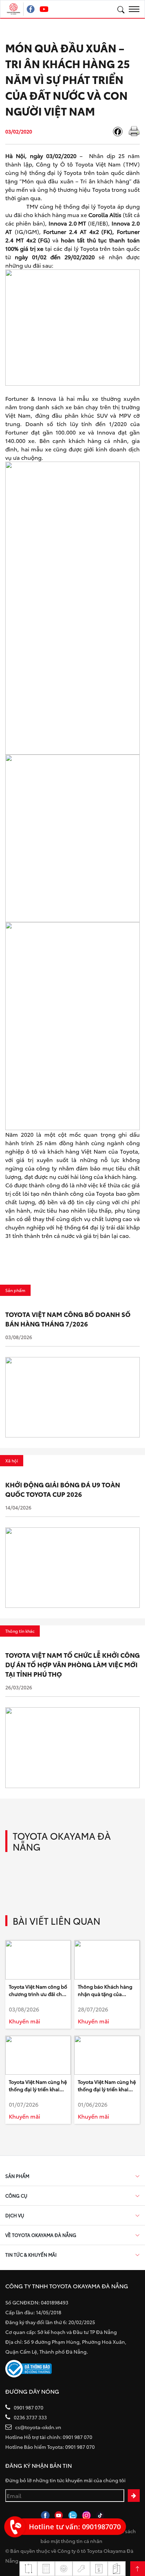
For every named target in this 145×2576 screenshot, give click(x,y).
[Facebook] (120, 132)
